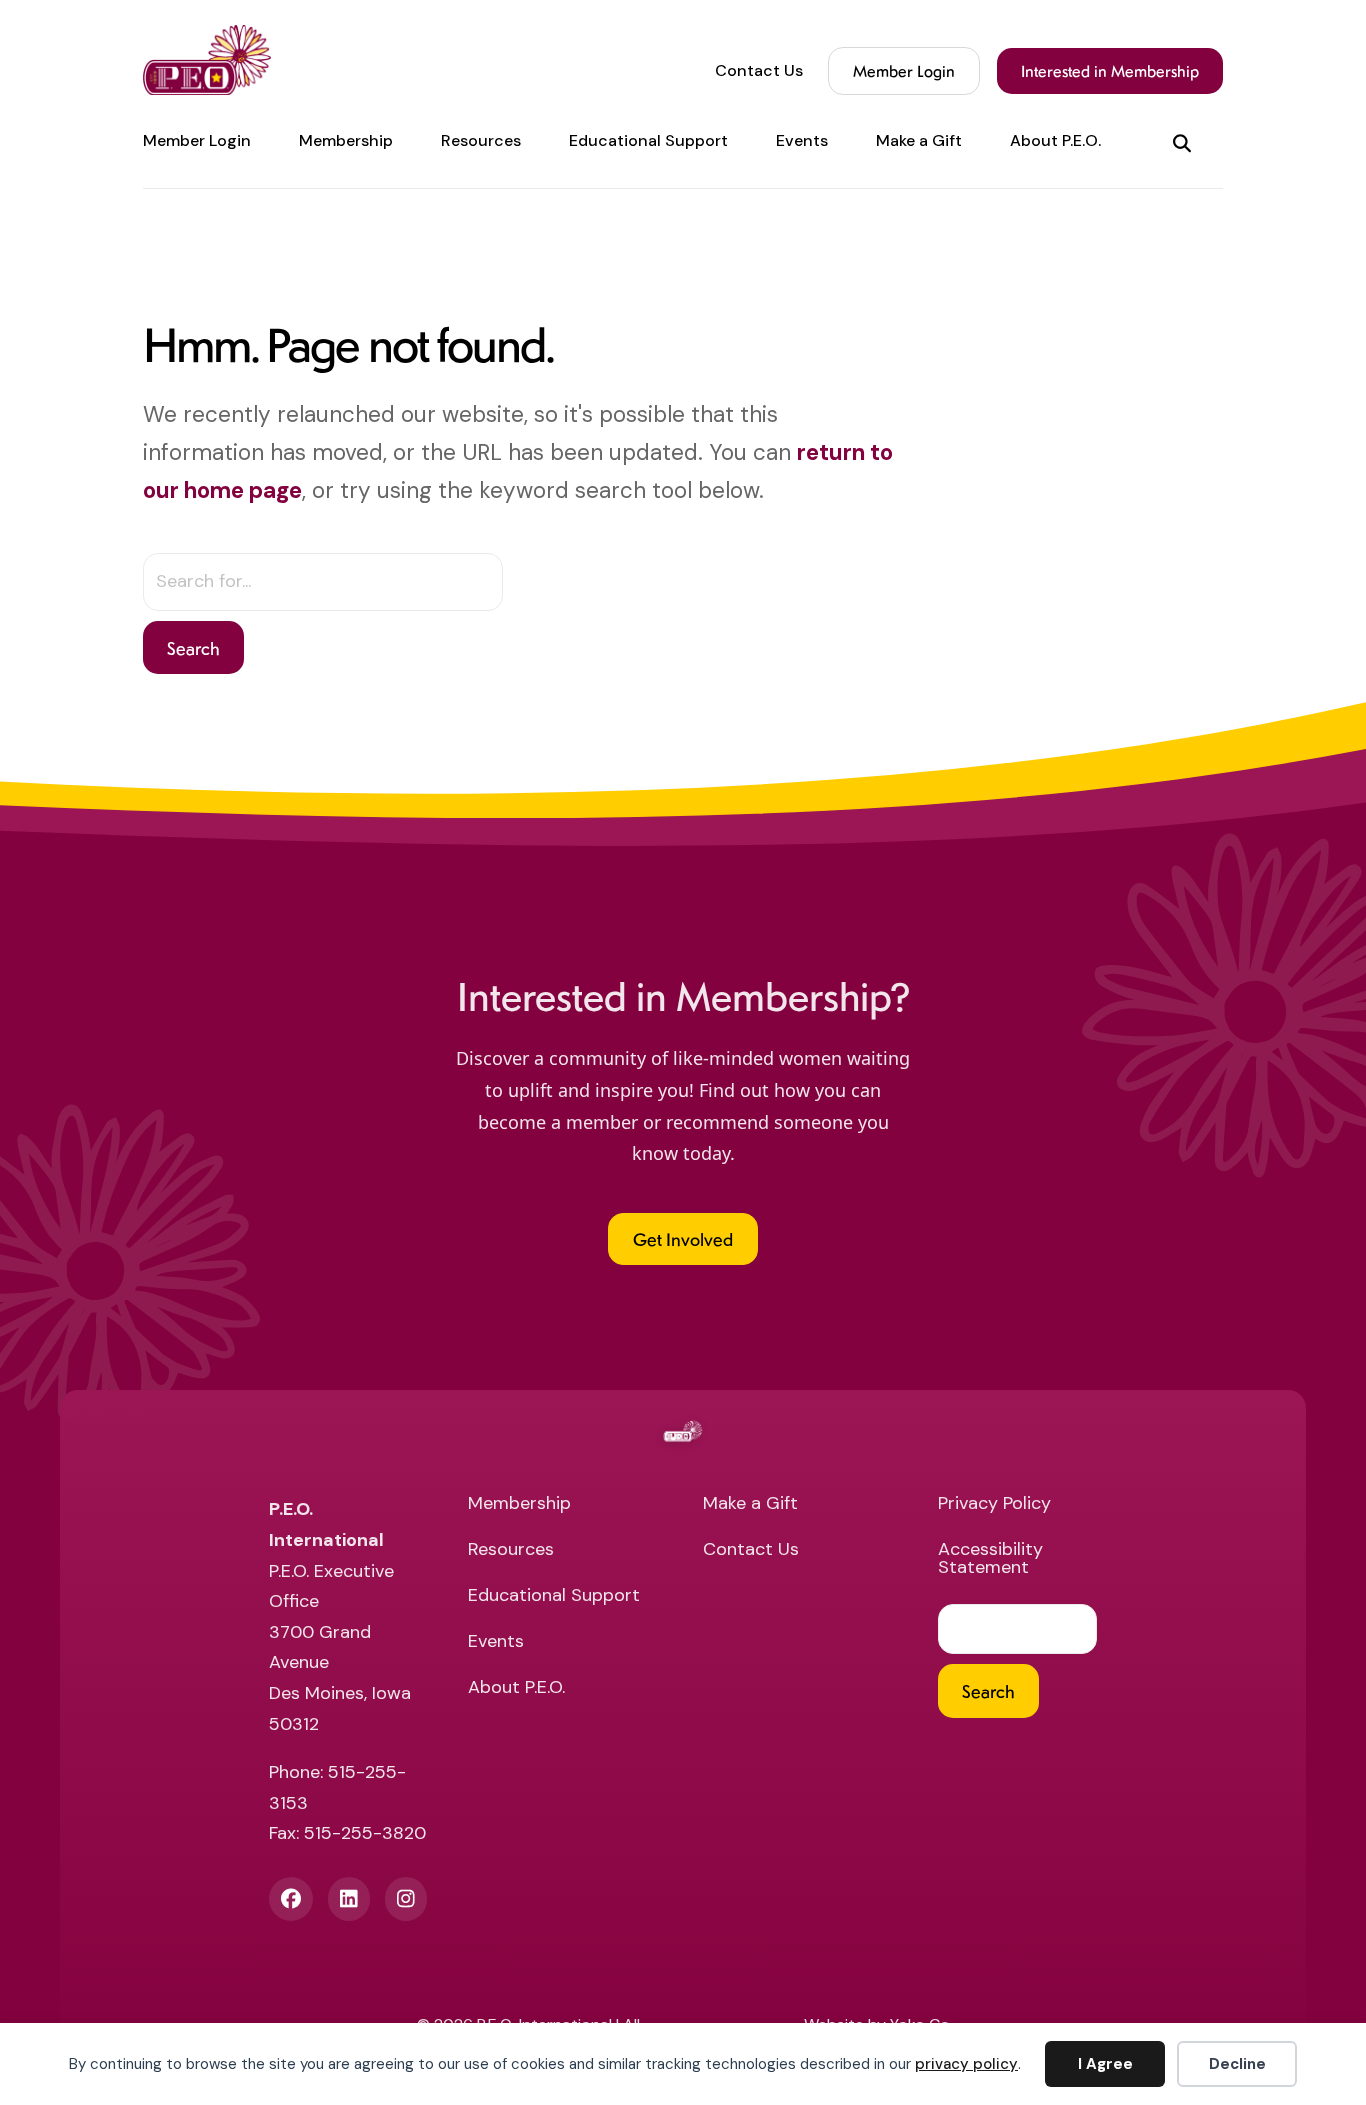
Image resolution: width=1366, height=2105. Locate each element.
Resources (481, 141)
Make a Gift (919, 141)
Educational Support (648, 141)
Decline (1237, 2064)
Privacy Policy (994, 1504)
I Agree (1105, 2064)
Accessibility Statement (990, 1559)
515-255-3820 (365, 1833)
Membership (346, 141)
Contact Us (759, 71)
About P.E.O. (1055, 141)
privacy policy (966, 2064)
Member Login (904, 70)
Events (802, 141)
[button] (1186, 141)
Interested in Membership (1110, 70)
